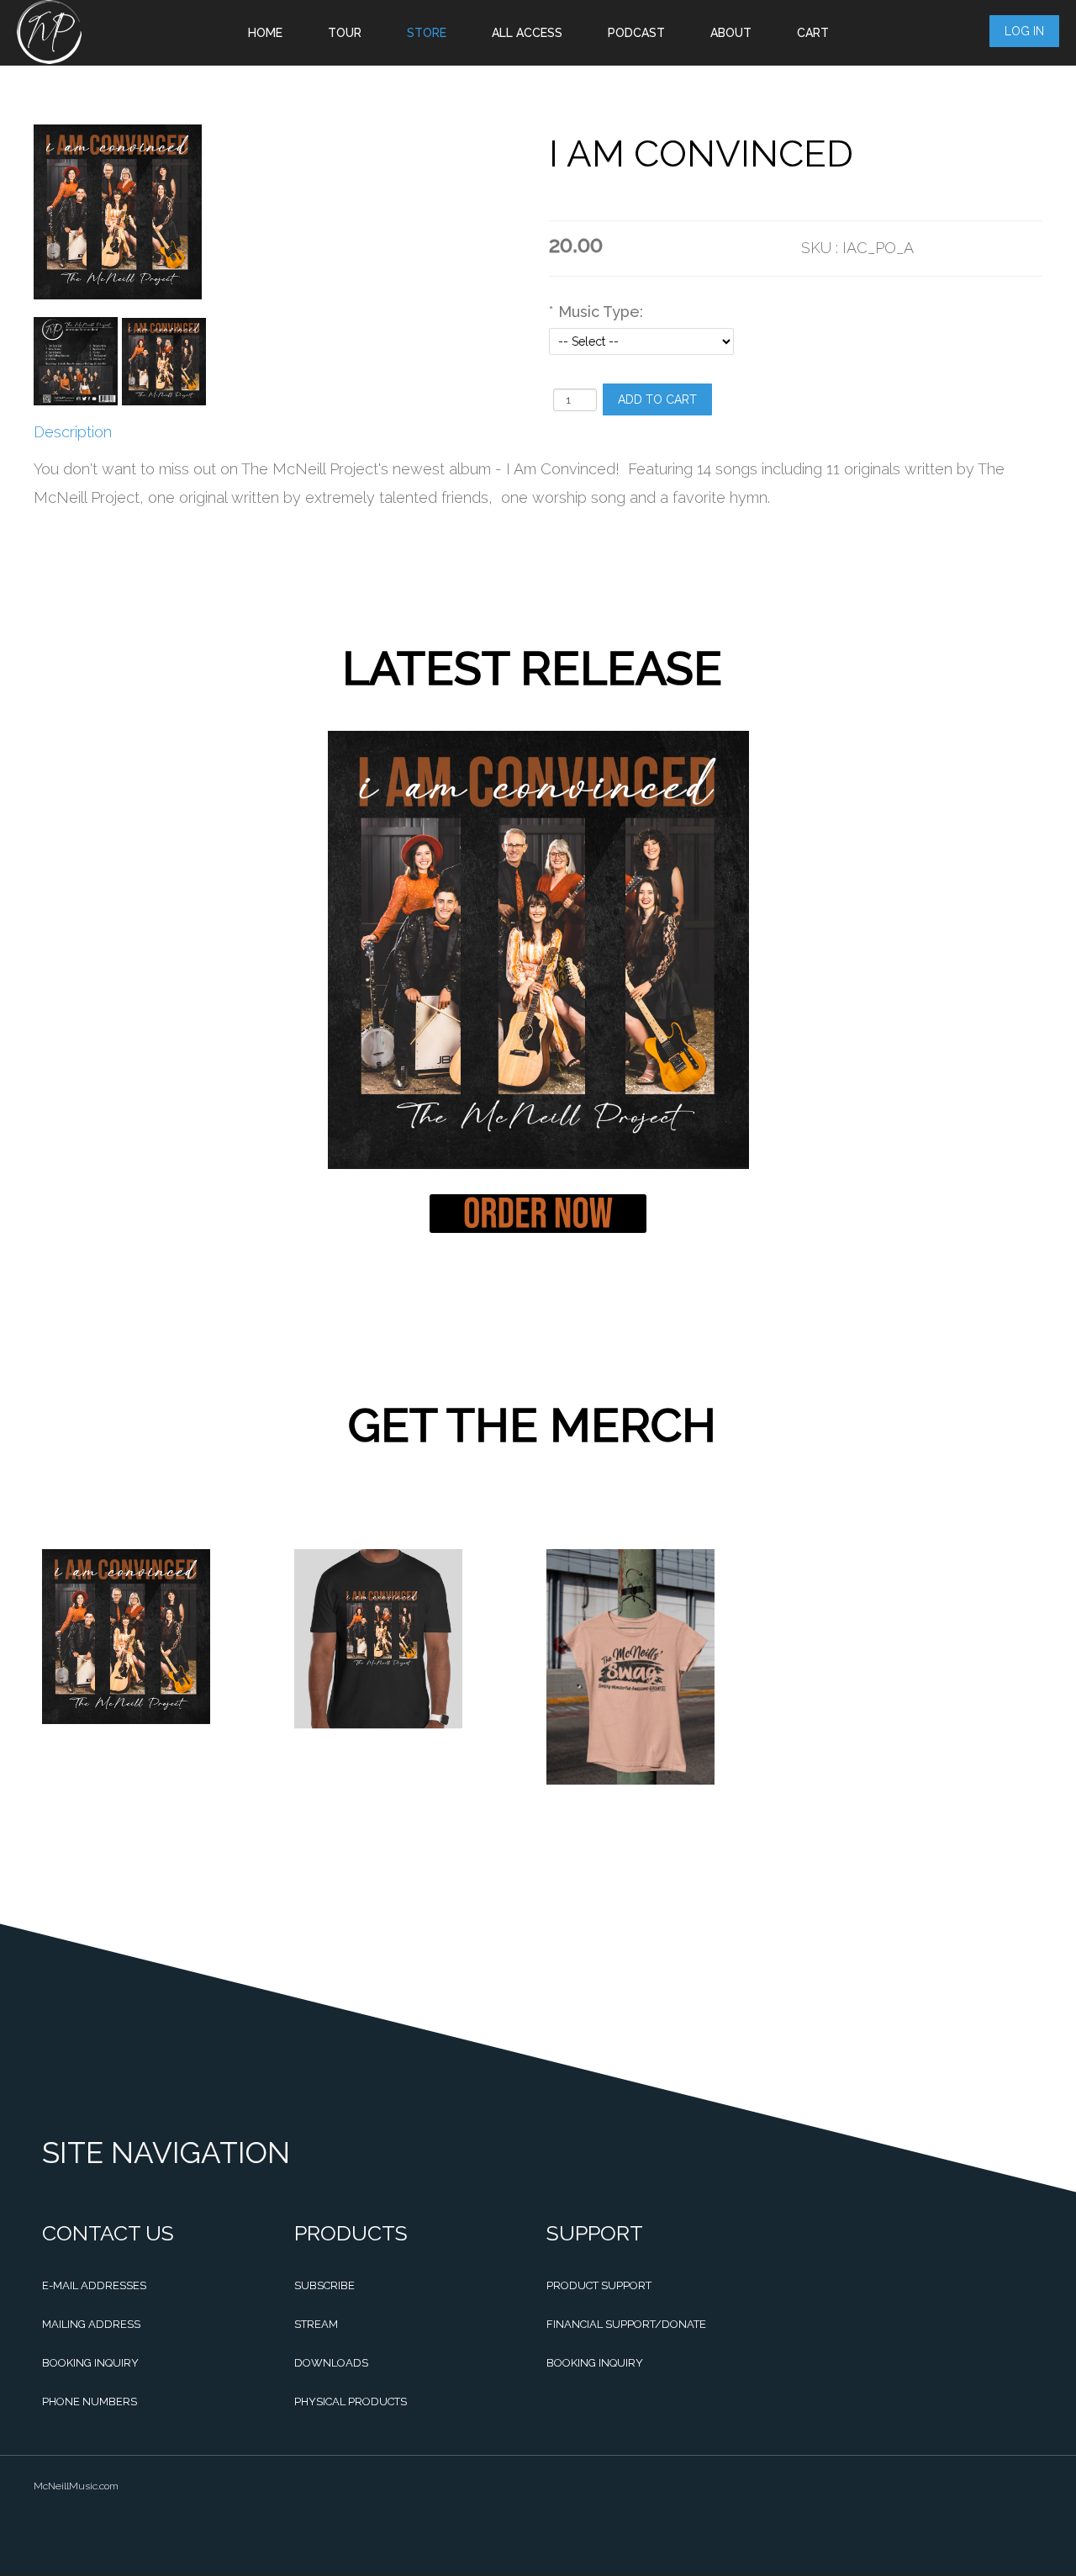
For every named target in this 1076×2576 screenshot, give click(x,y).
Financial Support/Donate (626, 2324)
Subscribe (324, 2285)
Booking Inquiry (90, 2363)
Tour (345, 33)
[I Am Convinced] (76, 361)
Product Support (599, 2285)
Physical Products (351, 2401)
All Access (527, 33)
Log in (1024, 31)
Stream (316, 2324)
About (731, 33)
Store (427, 33)
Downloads (331, 2363)
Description (73, 432)
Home (265, 33)
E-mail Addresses (94, 2285)
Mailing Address (91, 2324)
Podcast (636, 33)
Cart (813, 33)
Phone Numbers (90, 2401)
